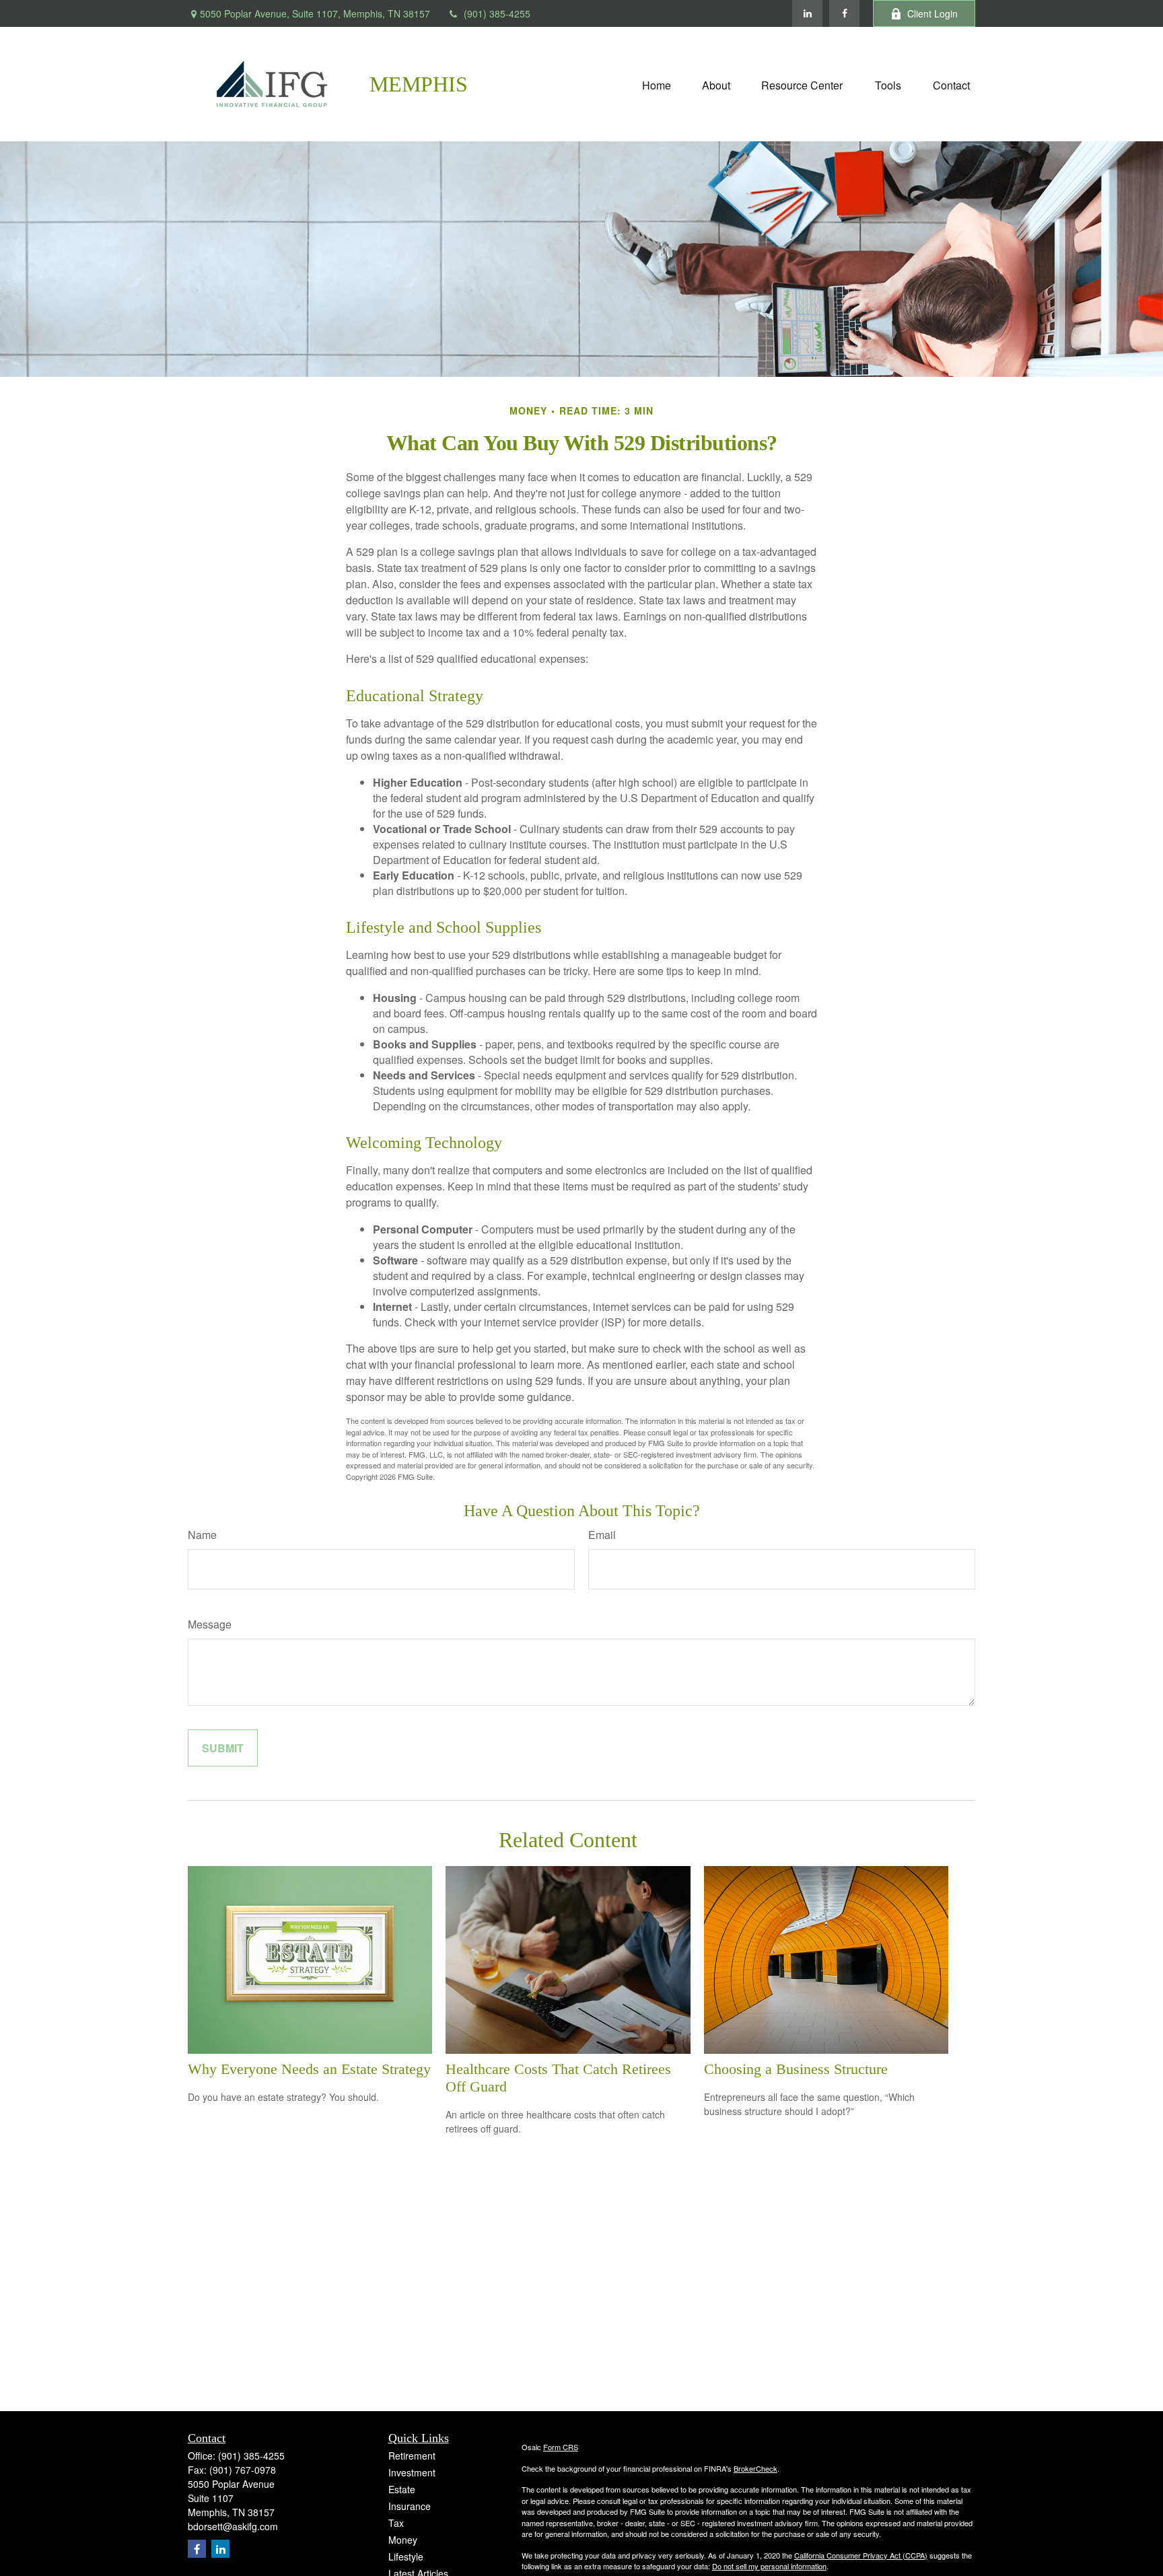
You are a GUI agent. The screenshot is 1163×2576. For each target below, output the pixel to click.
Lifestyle (406, 2556)
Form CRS (561, 2447)
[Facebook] (844, 13)
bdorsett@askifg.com (233, 2526)
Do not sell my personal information (769, 2566)
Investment (412, 2472)
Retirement (412, 2456)
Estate (402, 2489)
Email (602, 1535)
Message (210, 1624)
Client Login (932, 13)
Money (403, 2540)
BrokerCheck (755, 2468)
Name (202, 1535)
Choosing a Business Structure (796, 2069)
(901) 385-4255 (497, 13)
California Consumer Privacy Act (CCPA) (861, 2555)
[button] (657, 84)
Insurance (410, 2506)
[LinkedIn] (807, 13)
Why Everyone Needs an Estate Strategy (309, 2069)
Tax (396, 2523)
